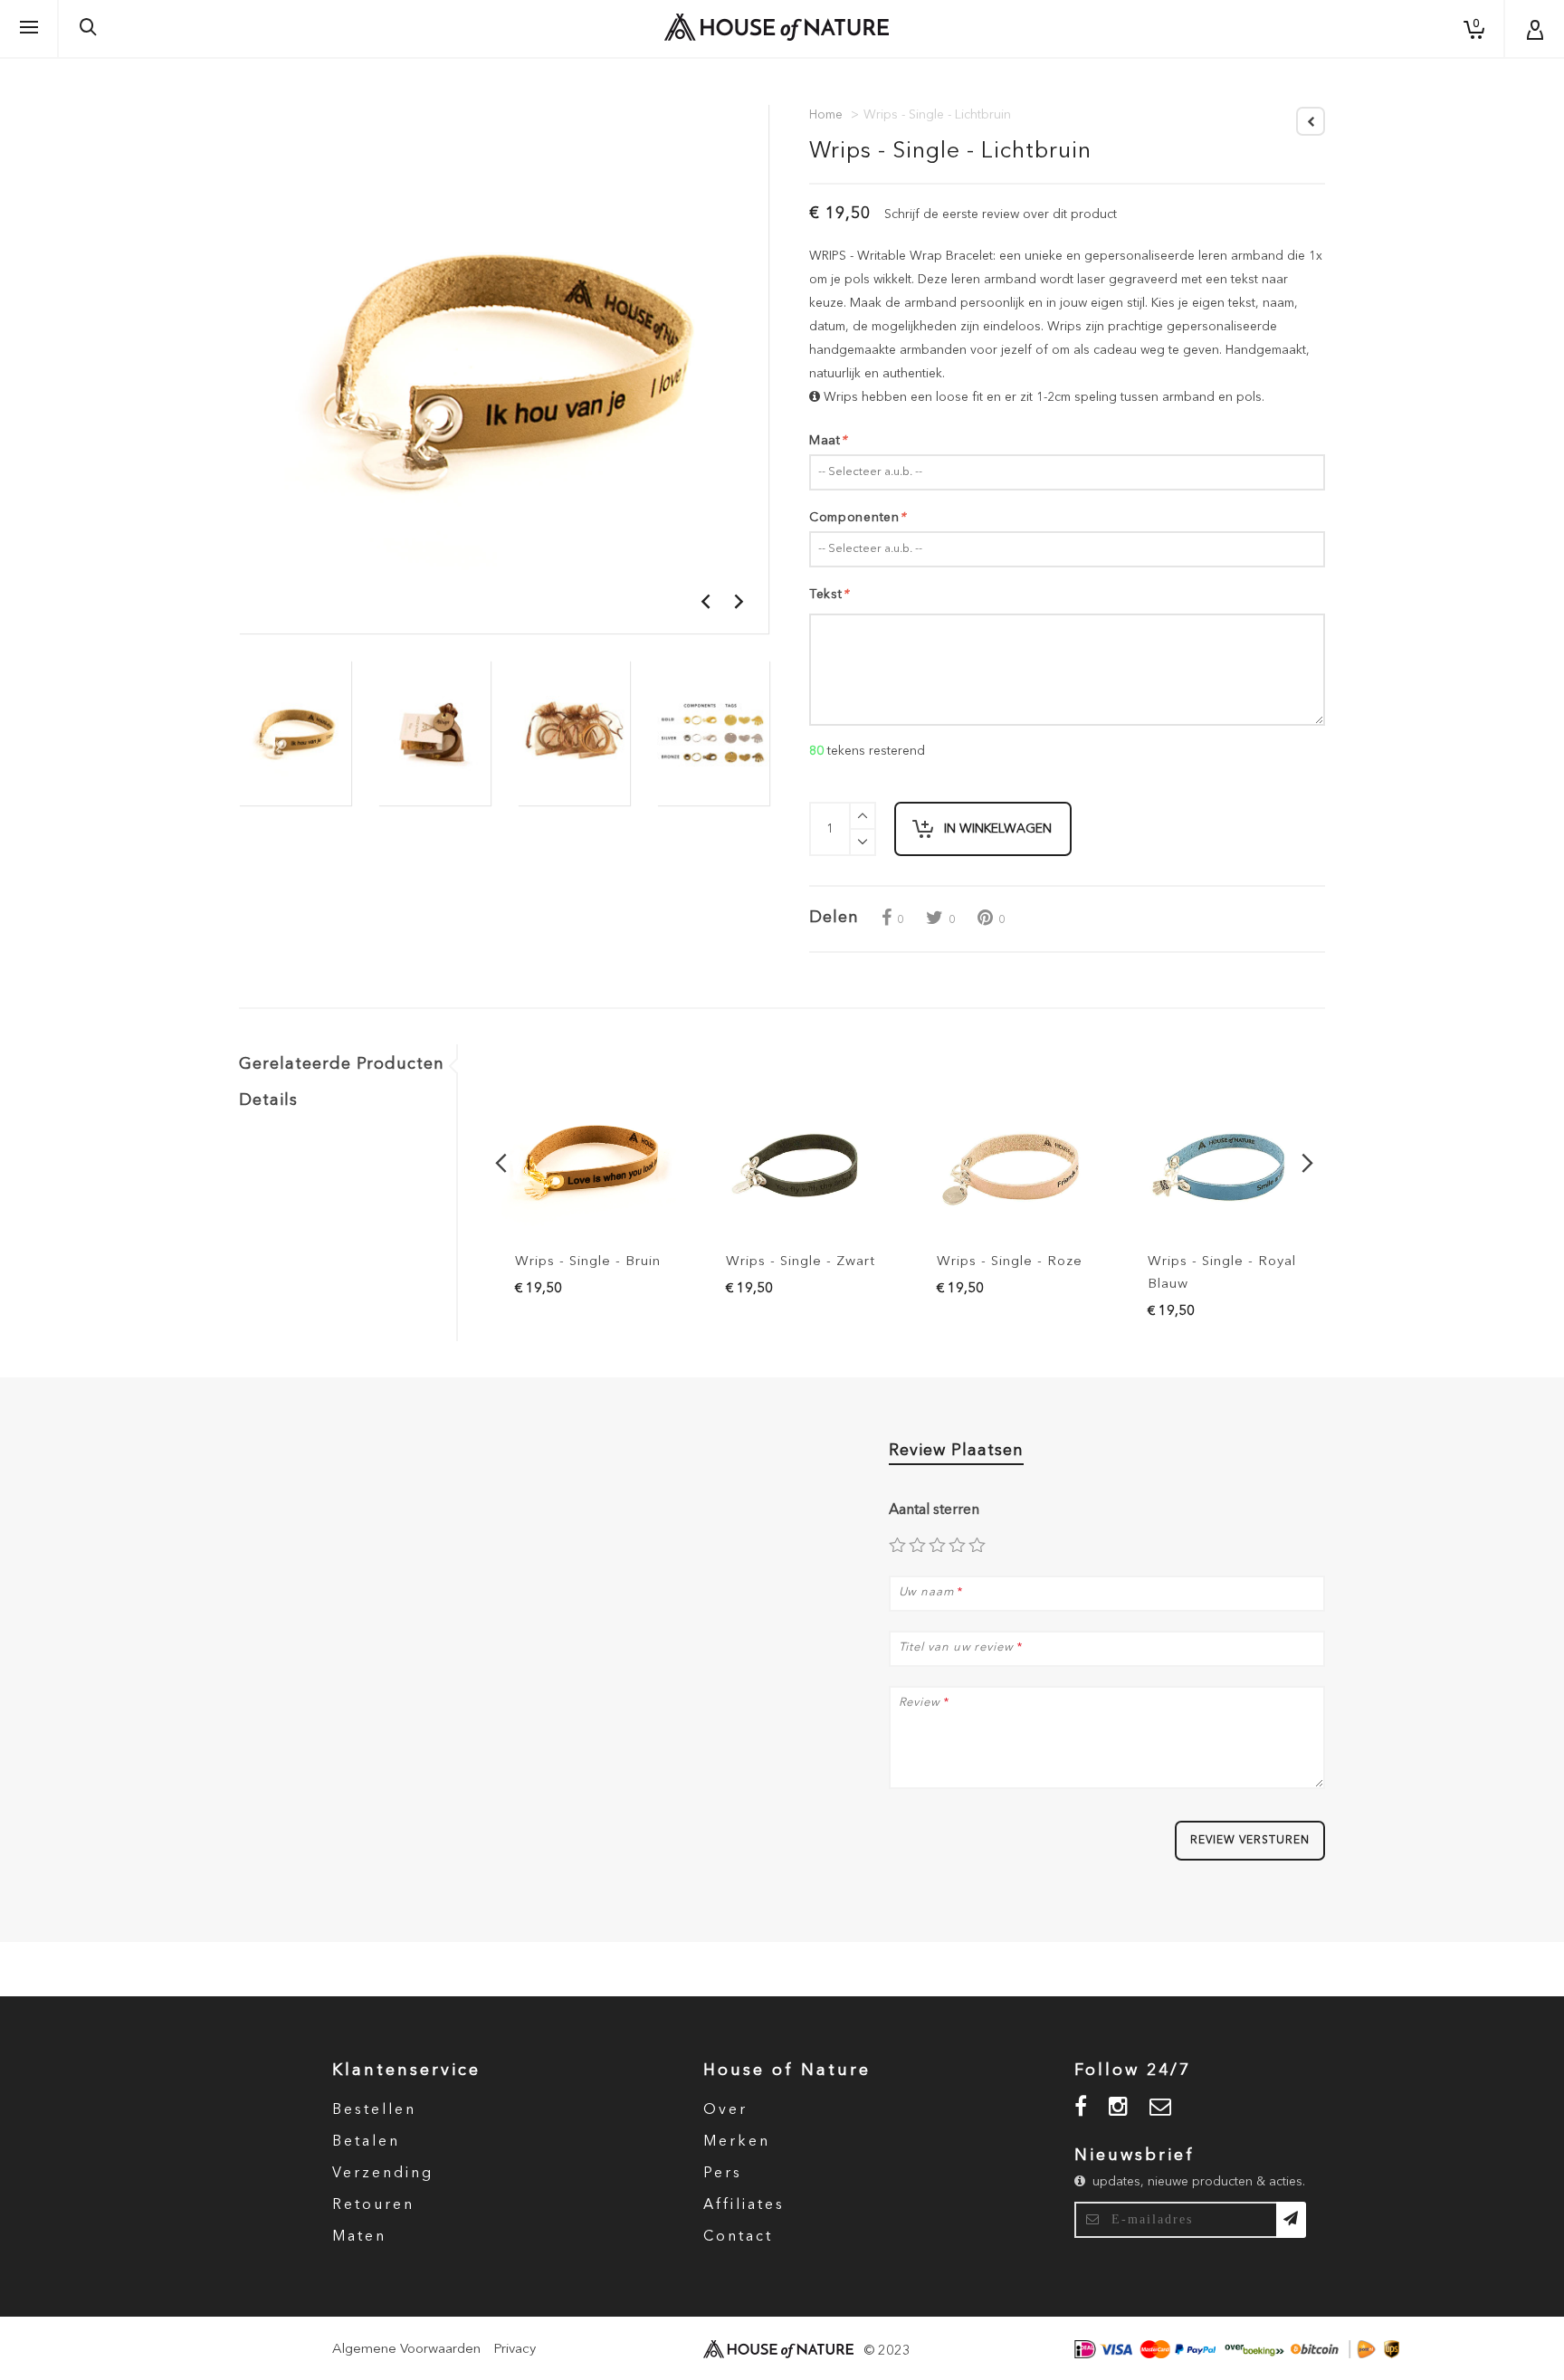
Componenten (857, 518)
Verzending (383, 2174)
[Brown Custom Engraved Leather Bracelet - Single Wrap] (589, 1163)
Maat (828, 441)
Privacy (515, 2350)
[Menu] (29, 28)
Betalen (366, 2142)
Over (725, 2110)
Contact (738, 2237)
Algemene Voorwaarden (406, 2350)
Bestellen (374, 2110)
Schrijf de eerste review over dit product (1001, 214)
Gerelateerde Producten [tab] (342, 1064)
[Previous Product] (1311, 121)
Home (826, 115)
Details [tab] (268, 1100)
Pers (723, 2174)
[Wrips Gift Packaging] (574, 733)
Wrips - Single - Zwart (801, 1262)
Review (920, 1703)
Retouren (373, 2205)
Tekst (829, 595)
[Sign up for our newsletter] (1291, 2220)
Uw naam (926, 1592)
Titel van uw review (956, 1647)
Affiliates (744, 2205)
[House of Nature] (777, 27)
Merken (737, 2142)
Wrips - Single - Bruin (588, 1262)
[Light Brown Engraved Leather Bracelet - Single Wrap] (295, 733)
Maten (359, 2237)
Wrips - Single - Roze (1010, 1262)
